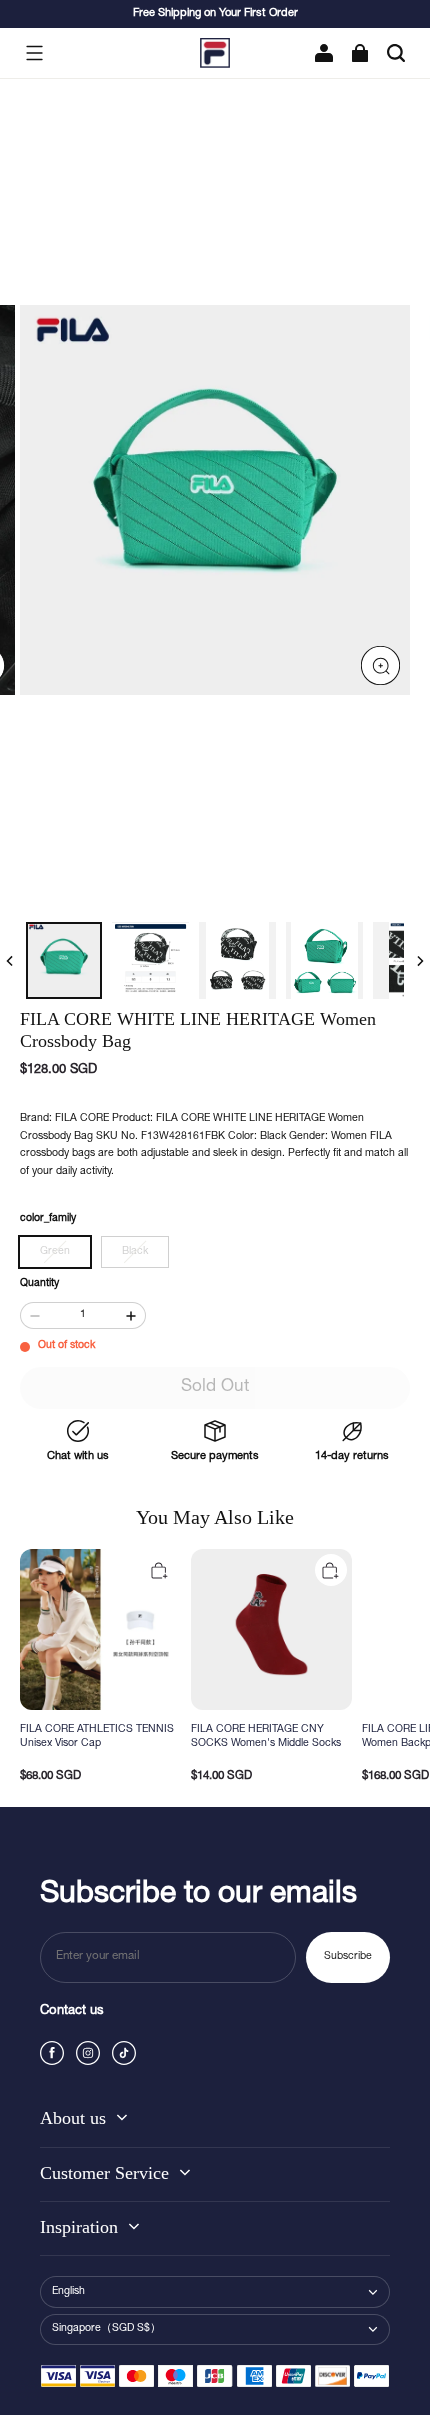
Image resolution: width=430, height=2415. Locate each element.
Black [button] (135, 1252)
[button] (34, 53)
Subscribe (348, 1957)
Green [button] (55, 1252)
